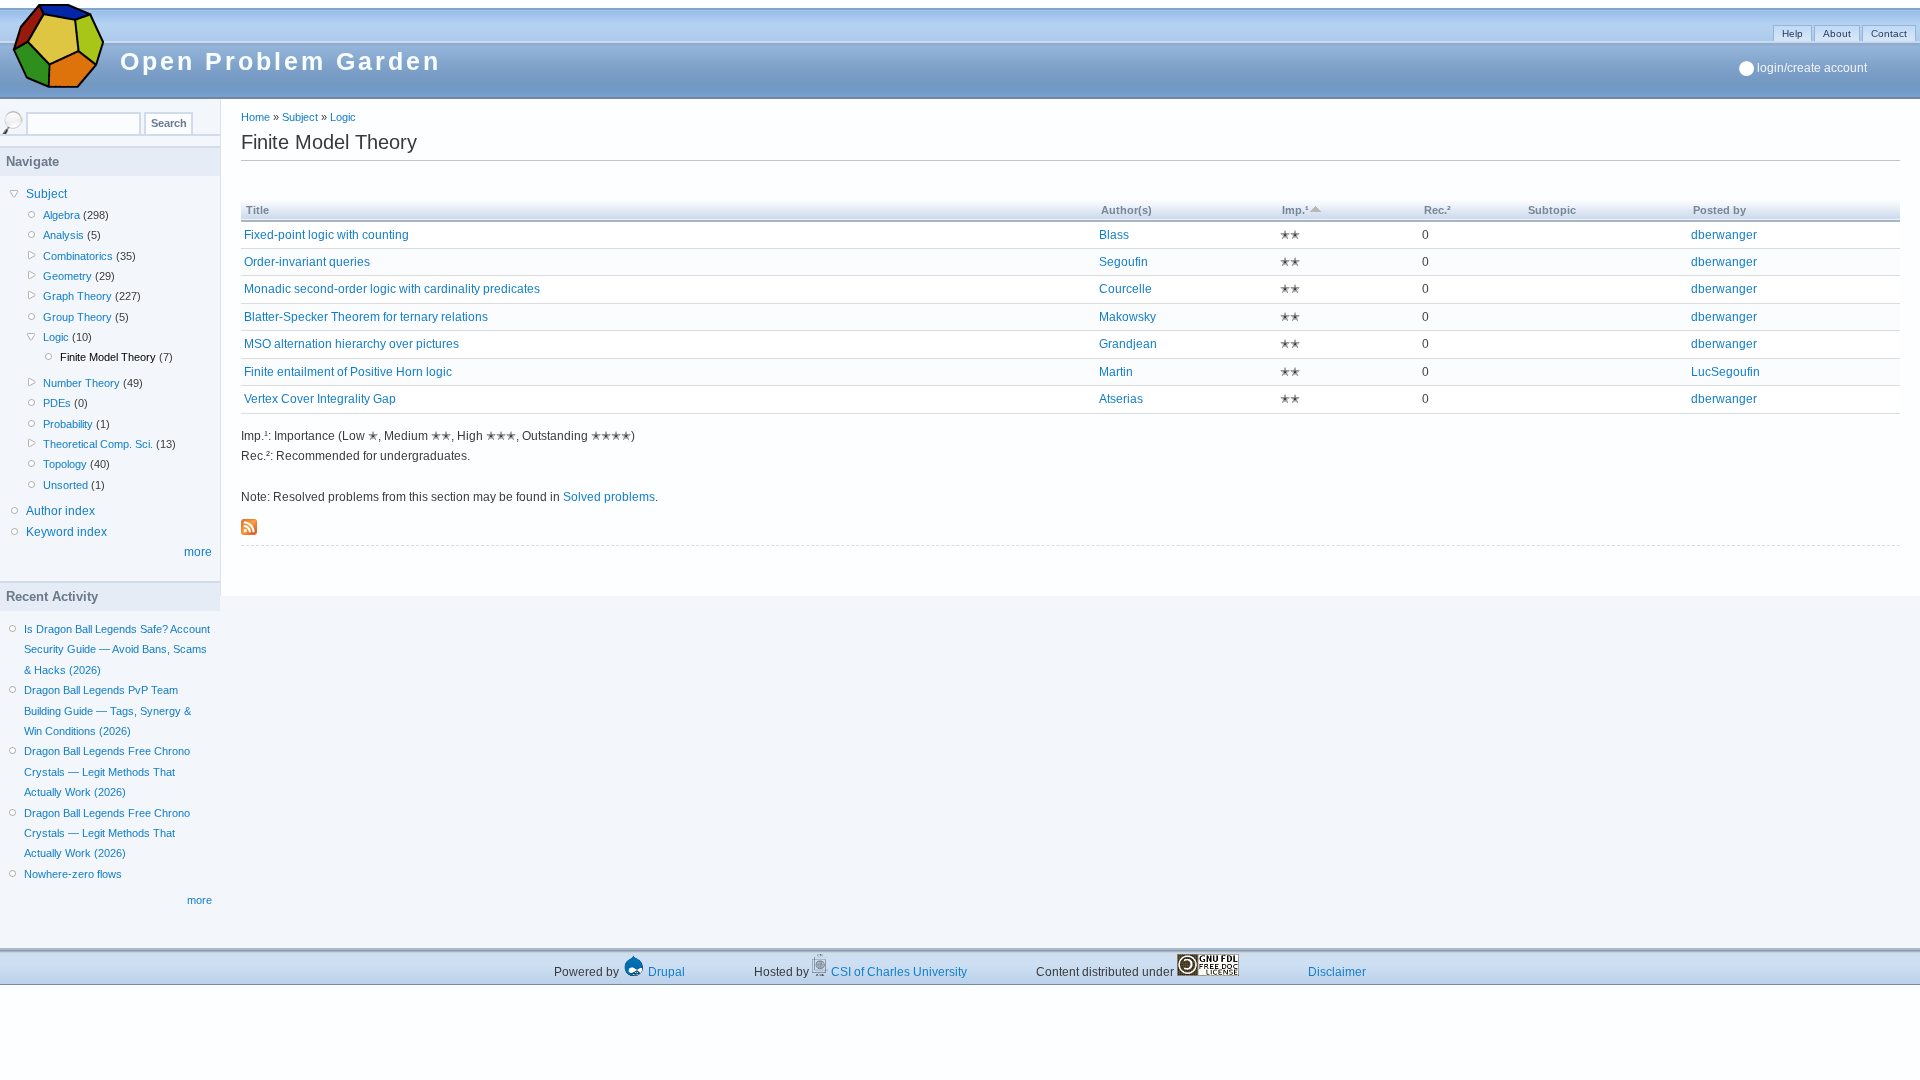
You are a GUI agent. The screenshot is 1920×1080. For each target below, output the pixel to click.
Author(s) (1126, 210)
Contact (1889, 33)
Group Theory (77, 317)
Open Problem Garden (280, 61)
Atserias (1121, 399)
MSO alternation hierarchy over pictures (351, 344)
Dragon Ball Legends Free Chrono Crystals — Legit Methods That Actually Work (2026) (107, 771)
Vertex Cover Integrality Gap (320, 399)
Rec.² (1437, 210)
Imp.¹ (1295, 210)
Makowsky (1127, 317)
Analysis (63, 235)
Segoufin (1123, 262)
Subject (300, 117)
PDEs (57, 403)
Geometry (67, 276)
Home (255, 117)
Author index (60, 511)
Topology (65, 464)
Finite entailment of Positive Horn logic (348, 372)
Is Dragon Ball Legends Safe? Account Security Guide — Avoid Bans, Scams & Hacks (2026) (117, 649)
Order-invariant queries (307, 262)
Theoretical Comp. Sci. (98, 444)
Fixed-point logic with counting (326, 235)
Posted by (1719, 210)
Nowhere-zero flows (73, 874)
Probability (68, 424)
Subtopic (1552, 210)
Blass (1114, 235)
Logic (343, 117)
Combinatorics (78, 256)
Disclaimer (1337, 972)
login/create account (1812, 68)
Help (1792, 33)
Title (257, 210)
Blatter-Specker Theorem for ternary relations (366, 317)
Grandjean (1128, 344)
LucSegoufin (1725, 372)
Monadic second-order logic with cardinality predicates (392, 289)
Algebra (61, 215)
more (198, 552)
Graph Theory (77, 296)
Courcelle (1125, 289)
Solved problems (609, 497)
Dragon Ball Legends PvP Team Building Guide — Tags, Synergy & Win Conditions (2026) (107, 710)
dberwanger (1724, 235)
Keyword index (66, 532)
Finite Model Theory (108, 357)
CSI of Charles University (897, 972)
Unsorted (65, 485)
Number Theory (81, 383)
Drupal (665, 972)
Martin (1116, 372)
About (1837, 33)
